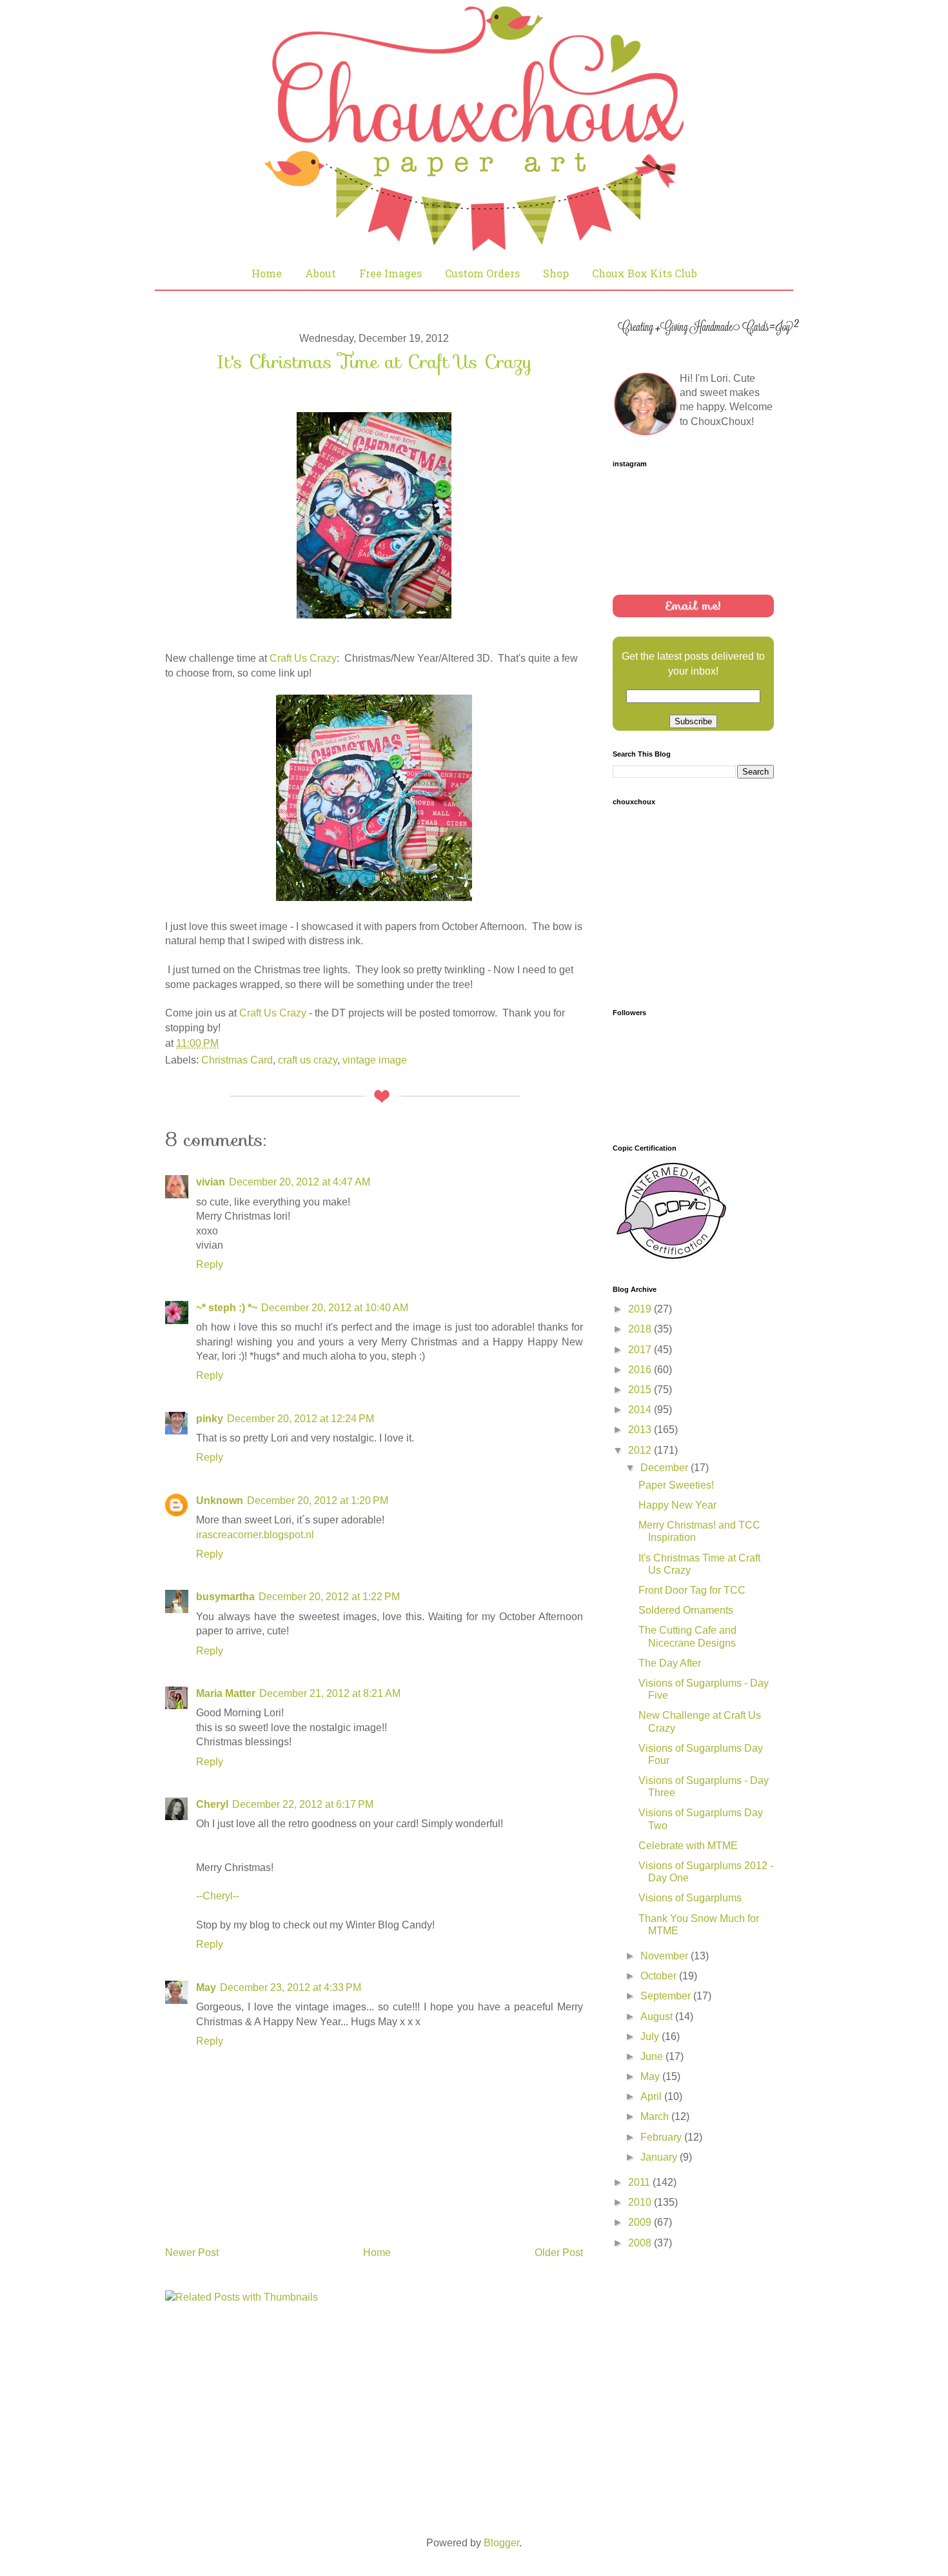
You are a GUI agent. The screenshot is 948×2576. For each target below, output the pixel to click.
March (656, 2116)
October (660, 1976)
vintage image (375, 1060)
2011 (640, 2182)
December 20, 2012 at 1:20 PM (318, 1501)
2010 (641, 2202)
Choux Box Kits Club (645, 273)
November (666, 1956)
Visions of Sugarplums (690, 1898)
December (666, 1468)
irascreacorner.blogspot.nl (255, 1535)
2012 (641, 1450)
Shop (556, 273)
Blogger (501, 2543)
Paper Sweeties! (676, 1485)
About (321, 273)
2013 (641, 1430)
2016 (641, 1370)
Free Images (390, 273)
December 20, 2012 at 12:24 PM (301, 1419)
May (206, 1987)
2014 (641, 1410)
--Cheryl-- (218, 1896)
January (660, 2157)
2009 (641, 2222)
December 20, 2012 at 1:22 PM (329, 1597)
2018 (641, 1329)
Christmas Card (237, 1060)
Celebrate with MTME (688, 1846)
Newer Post (192, 2253)
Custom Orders (482, 273)
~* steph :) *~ (227, 1308)
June (653, 2056)
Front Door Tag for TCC (692, 1590)
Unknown (220, 1501)
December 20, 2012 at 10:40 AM (335, 1308)
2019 (641, 1309)
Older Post (559, 2253)
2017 (641, 1350)
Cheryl (212, 1804)
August (658, 2016)
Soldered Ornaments (686, 1610)
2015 (641, 1390)
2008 (641, 2243)
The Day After (670, 1663)
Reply (210, 1264)
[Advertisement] (709, 2352)
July (651, 2036)
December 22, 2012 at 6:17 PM (303, 1804)
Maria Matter (226, 1693)
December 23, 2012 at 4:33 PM (291, 1987)
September (667, 1996)
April (652, 2096)
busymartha (225, 1597)
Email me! (693, 606)
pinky (210, 1419)
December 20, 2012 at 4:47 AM (300, 1182)
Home (267, 273)
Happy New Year (677, 1505)
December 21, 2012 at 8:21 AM (330, 1693)
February (662, 2137)
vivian (211, 1182)
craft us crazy (308, 1060)
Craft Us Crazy (303, 658)
